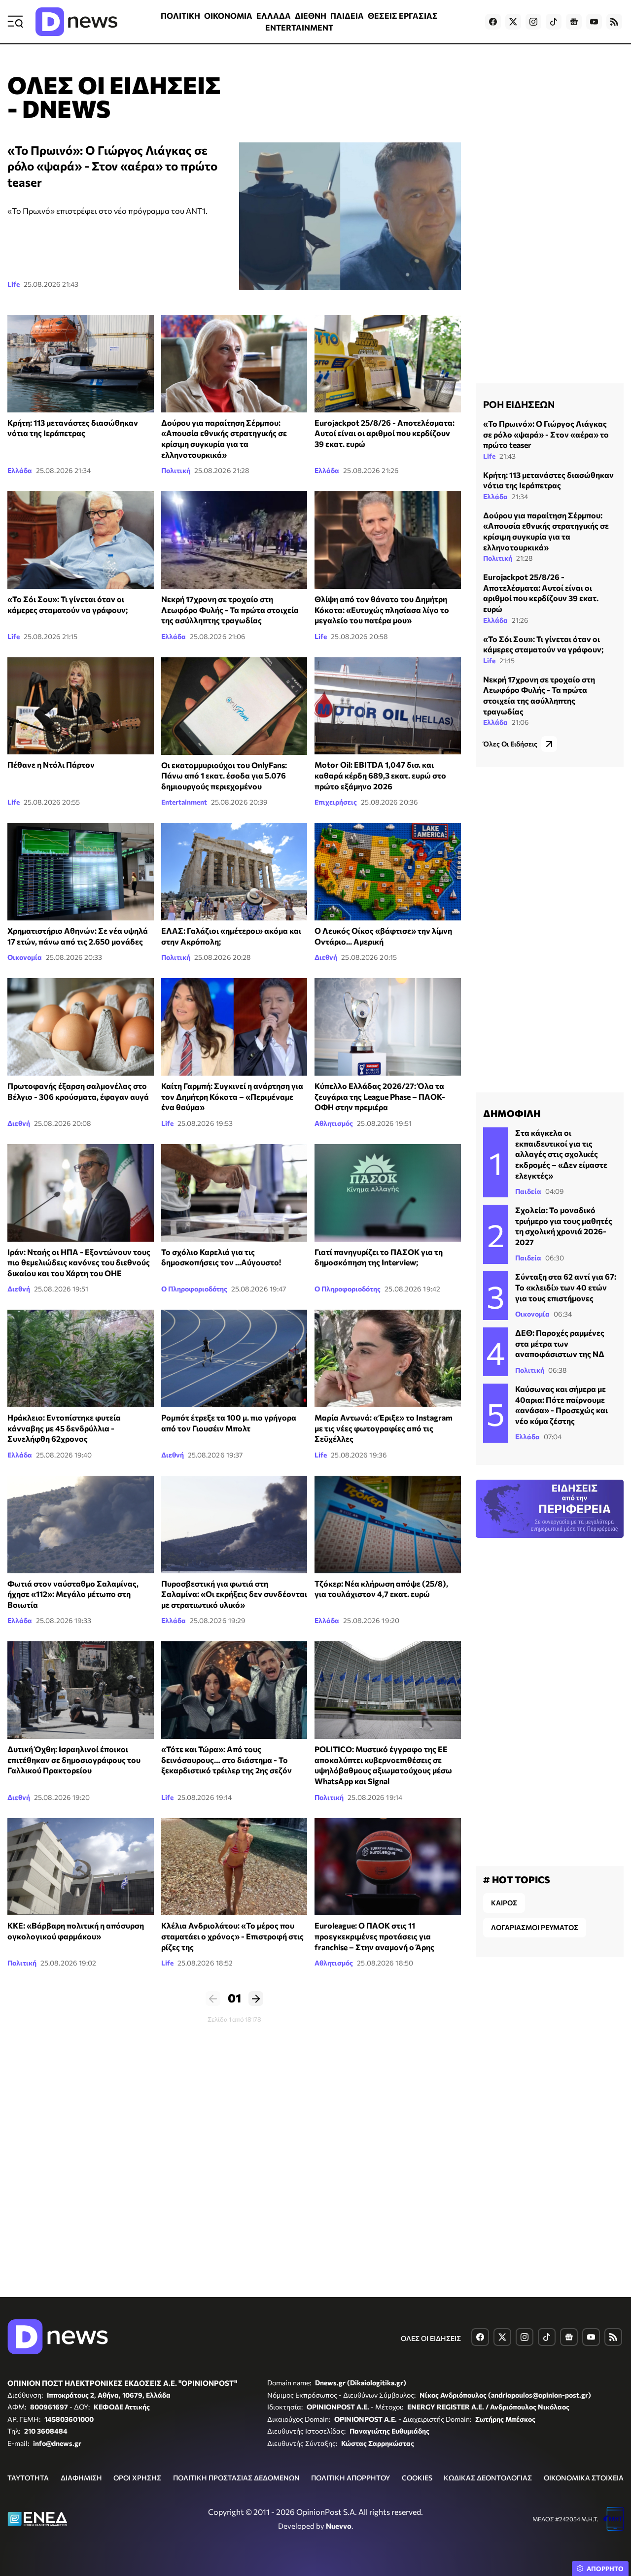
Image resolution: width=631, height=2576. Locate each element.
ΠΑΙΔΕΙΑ (347, 16)
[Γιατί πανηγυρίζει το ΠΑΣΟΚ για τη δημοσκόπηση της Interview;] (388, 1193)
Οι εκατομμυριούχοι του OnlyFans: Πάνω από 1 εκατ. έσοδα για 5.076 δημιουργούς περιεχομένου (224, 776)
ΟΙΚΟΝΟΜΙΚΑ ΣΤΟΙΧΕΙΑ (584, 2478)
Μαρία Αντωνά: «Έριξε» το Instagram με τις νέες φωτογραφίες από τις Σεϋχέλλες (384, 1428)
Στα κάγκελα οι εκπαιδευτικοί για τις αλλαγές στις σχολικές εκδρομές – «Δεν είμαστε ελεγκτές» (561, 1154)
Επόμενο (256, 1999)
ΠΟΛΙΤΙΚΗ (180, 16)
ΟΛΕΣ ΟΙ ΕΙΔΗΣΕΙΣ (431, 2338)
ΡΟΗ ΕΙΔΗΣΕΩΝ (519, 404)
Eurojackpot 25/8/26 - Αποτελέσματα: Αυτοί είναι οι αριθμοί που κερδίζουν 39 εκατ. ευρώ (385, 433)
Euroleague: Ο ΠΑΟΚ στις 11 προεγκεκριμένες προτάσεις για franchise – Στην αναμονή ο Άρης (374, 1936)
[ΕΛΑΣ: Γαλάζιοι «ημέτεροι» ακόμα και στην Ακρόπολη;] (234, 872)
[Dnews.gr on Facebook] (493, 22)
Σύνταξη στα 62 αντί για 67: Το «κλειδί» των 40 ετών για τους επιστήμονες (566, 1287)
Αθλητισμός (334, 1123)
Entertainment (184, 802)
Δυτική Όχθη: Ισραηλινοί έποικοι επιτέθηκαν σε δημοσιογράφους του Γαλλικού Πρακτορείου (74, 1760)
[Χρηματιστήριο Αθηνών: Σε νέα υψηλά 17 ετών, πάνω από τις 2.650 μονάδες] (81, 872)
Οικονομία (25, 957)
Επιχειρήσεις (336, 802)
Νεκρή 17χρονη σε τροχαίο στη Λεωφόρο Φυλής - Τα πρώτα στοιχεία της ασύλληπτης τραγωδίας (230, 610)
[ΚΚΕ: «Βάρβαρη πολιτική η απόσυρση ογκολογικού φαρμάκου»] (81, 1867)
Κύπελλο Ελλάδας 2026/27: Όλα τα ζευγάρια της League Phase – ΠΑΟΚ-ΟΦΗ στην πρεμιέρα (380, 1096)
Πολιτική (176, 470)
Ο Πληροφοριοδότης (194, 1289)
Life (14, 284)
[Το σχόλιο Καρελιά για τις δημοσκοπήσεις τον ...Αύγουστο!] (234, 1193)
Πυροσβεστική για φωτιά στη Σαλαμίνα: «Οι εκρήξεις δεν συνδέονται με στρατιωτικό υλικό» (234, 1594)
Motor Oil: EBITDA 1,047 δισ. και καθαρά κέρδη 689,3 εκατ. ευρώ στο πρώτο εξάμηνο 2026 (380, 775)
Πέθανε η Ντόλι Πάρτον (51, 764)
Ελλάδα (20, 470)
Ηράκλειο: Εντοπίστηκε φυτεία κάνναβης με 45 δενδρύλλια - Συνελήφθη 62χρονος (64, 1428)
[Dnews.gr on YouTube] (594, 22)
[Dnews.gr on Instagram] (533, 22)
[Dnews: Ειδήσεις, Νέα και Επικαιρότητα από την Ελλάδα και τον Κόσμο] (76, 22)
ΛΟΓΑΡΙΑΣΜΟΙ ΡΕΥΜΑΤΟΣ (535, 1927)
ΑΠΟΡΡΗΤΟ (605, 2569)
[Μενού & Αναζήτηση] (15, 22)
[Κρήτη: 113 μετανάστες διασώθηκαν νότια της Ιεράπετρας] (81, 364)
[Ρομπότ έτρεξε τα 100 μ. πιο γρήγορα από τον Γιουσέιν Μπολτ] (234, 1358)
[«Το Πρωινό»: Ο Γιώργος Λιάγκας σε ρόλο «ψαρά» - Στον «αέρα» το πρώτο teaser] (350, 216)
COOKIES (417, 2478)
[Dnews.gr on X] (513, 22)
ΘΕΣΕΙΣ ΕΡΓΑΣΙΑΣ (403, 16)
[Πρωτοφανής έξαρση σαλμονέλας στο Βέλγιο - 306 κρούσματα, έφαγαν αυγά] (81, 1027)
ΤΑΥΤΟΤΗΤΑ (28, 2478)
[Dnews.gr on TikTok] (554, 22)
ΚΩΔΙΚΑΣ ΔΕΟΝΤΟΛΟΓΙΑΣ (488, 2478)
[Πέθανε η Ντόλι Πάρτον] (81, 706)
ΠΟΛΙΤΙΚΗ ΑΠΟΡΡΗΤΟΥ (351, 2478)
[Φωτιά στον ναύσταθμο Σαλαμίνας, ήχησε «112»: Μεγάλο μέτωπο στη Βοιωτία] (81, 1525)
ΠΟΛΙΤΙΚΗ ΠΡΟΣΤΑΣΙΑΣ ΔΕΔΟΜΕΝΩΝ (236, 2478)
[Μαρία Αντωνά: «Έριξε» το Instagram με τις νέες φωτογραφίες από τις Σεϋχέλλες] (388, 1358)
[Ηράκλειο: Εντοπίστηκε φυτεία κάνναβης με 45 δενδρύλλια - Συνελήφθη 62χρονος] (81, 1358)
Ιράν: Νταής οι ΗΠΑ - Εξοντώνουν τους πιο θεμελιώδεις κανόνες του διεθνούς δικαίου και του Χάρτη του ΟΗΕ (79, 1262)
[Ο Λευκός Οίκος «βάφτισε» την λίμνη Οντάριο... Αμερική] (388, 872)
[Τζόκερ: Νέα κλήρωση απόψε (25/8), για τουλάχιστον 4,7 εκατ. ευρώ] (388, 1525)
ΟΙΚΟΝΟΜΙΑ (228, 16)
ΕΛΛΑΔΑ (274, 16)
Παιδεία (528, 1191)
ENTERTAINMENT (299, 27)
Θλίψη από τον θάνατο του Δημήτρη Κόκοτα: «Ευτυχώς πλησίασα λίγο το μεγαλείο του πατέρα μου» (382, 610)
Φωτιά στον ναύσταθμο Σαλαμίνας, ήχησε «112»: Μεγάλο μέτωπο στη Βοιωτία (73, 1594)
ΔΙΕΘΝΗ (311, 16)
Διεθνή (326, 957)
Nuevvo (339, 2526)
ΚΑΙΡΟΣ (504, 1903)
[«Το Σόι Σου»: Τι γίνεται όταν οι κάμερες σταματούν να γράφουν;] (81, 540)
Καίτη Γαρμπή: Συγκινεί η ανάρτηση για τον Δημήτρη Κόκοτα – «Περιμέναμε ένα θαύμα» (232, 1096)
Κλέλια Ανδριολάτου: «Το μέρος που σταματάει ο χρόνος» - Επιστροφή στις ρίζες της (232, 1936)
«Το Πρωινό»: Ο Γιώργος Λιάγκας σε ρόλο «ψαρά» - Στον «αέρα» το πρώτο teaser (112, 166)
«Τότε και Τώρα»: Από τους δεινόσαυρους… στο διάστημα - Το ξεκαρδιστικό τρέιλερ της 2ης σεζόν (227, 1760)
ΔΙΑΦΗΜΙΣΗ (81, 2478)
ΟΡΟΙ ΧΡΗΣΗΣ (137, 2478)
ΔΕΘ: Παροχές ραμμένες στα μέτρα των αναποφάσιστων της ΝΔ (560, 1343)
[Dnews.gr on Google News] (574, 22)
